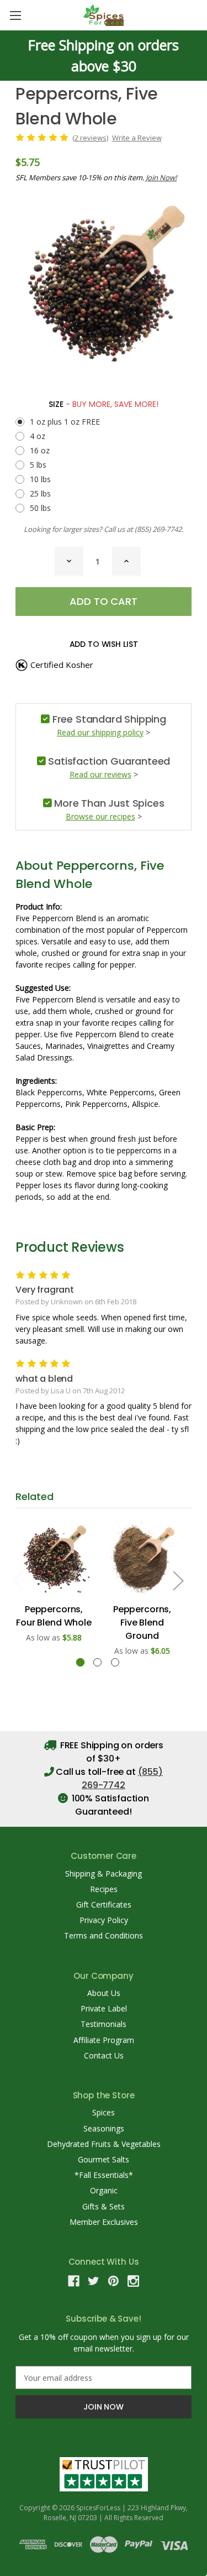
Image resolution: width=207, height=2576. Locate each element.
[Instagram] (133, 2281)
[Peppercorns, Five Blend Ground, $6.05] (142, 1558)
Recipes (104, 1889)
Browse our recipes (100, 816)
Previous (18, 1580)
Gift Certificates (104, 1904)
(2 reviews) (90, 138)
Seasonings (104, 2128)
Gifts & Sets (104, 2206)
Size (104, 404)
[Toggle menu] (15, 15)
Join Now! (161, 177)
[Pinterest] (113, 2281)
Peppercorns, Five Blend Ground (142, 1623)
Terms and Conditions (104, 1935)
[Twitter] (94, 2281)
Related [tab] (34, 1496)
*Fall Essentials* (104, 2175)
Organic (104, 2190)
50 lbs (40, 508)
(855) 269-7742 (158, 529)
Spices (104, 2112)
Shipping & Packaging (104, 1874)
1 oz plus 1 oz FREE (65, 422)
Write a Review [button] (137, 138)
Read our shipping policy (100, 732)
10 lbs (40, 479)
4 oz (38, 436)
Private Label (104, 2008)
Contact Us (104, 2055)
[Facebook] (74, 2281)
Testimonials (104, 2024)
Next (178, 1580)
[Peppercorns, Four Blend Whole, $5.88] (54, 1558)
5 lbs (38, 465)
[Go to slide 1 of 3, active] (80, 1662)
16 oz (40, 450)
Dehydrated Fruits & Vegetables (104, 2144)
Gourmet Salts (104, 2159)
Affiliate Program (104, 2040)
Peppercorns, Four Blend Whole (54, 1616)
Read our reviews (100, 774)
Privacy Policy (104, 1920)
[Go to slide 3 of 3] (115, 1662)
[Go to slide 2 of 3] (97, 1662)
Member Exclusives (104, 2222)
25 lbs (40, 493)
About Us (104, 1993)
